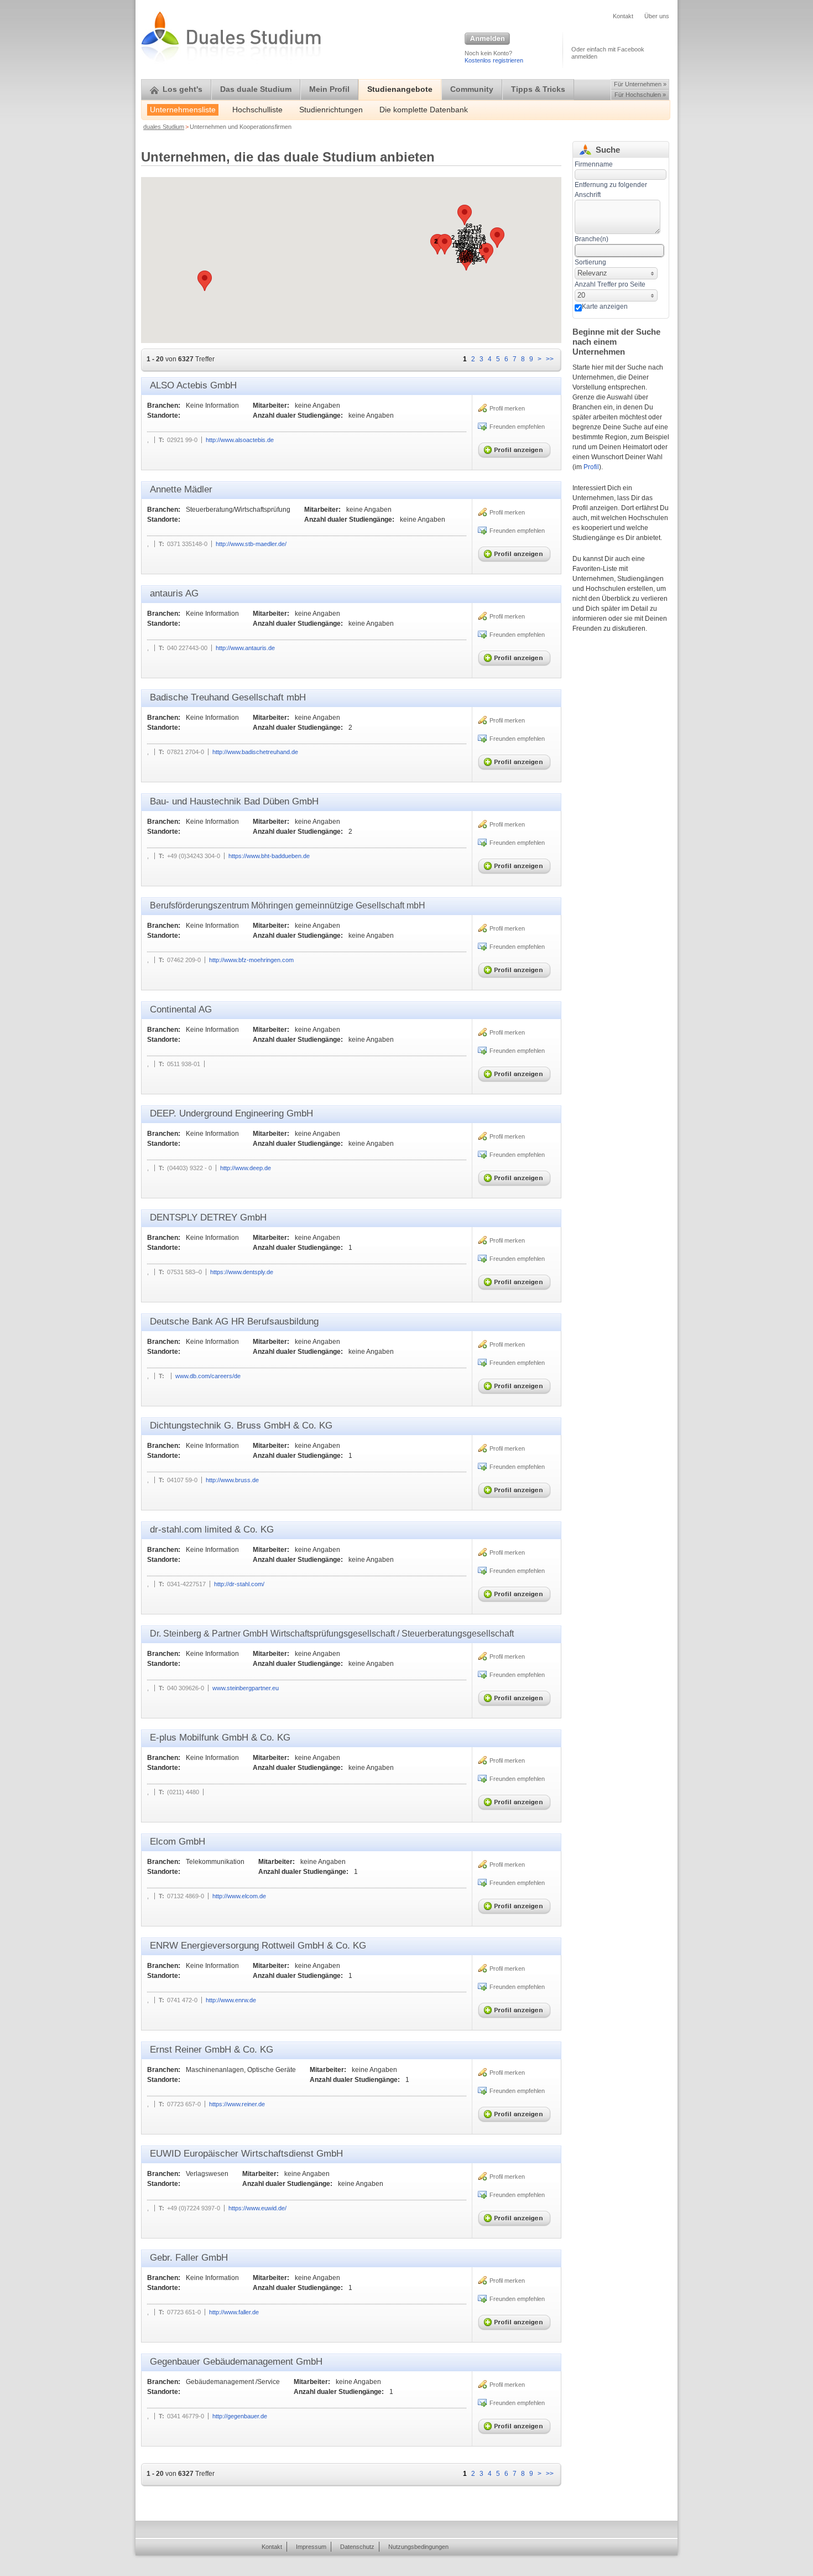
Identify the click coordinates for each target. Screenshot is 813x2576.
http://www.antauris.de (245, 648)
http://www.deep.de (246, 1168)
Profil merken (507, 408)
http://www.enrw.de (231, 2000)
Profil (591, 467)
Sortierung (590, 262)
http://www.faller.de (234, 2312)
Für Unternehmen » (640, 84)
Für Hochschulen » (640, 95)
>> (550, 359)
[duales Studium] (206, 1064)
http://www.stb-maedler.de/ (251, 544)
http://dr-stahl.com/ (239, 1584)
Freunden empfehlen (517, 427)
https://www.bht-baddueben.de (269, 856)
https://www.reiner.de (237, 2104)
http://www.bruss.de (232, 1480)
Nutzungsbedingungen (418, 2547)
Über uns (657, 16)
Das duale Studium (256, 89)
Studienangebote (400, 89)
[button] (486, 253)
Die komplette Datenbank (424, 110)
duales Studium (164, 127)
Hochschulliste (257, 110)
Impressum (311, 2547)
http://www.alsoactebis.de (240, 440)
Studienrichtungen (331, 110)
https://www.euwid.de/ (257, 2208)
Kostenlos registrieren (494, 60)
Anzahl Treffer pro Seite (610, 284)
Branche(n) (591, 239)
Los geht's (183, 89)
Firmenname (594, 164)
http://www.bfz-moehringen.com (251, 960)
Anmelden (487, 39)
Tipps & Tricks (538, 89)
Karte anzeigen (605, 307)
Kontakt (623, 16)
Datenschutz (357, 2547)
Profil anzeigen (517, 448)
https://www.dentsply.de (242, 1272)
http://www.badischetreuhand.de (255, 752)
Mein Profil (329, 89)
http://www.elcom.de (239, 1896)
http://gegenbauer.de (240, 2416)
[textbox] (617, 217)
